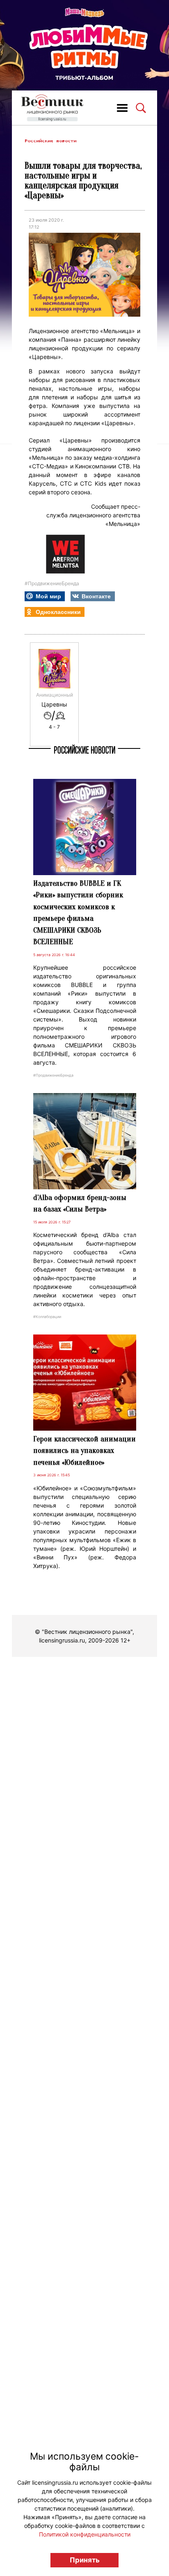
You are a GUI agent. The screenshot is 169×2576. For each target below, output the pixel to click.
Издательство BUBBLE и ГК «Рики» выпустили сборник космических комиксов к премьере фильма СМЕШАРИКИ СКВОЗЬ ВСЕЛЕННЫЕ (78, 913)
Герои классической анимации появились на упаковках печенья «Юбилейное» (84, 1451)
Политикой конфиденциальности (85, 2534)
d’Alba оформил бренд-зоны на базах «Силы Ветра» (80, 1203)
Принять (85, 2560)
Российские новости (50, 141)
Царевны (54, 704)
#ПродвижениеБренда (52, 583)
